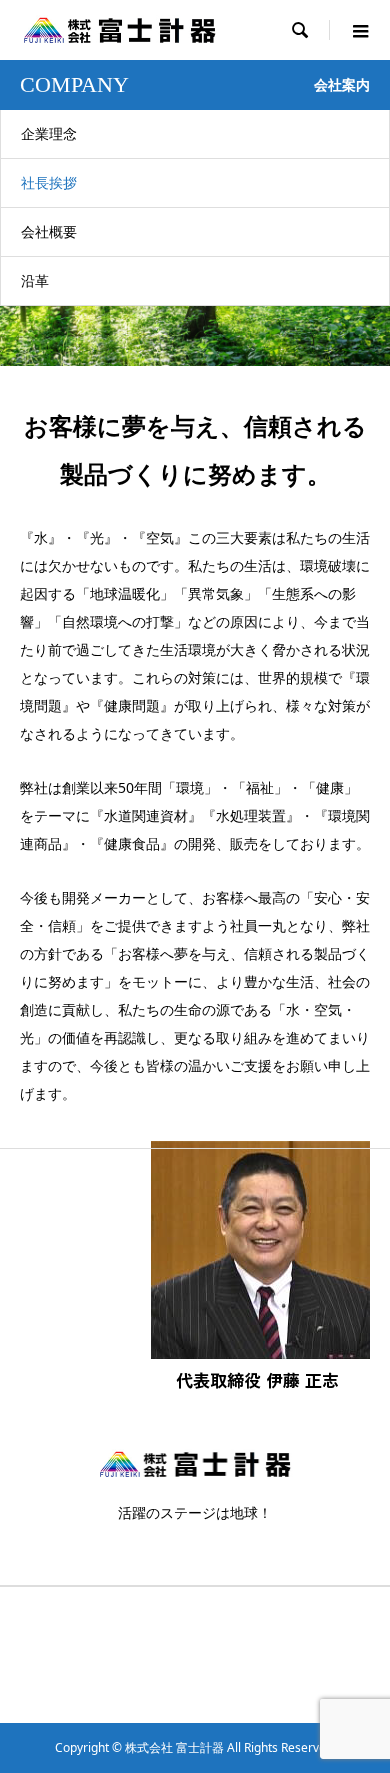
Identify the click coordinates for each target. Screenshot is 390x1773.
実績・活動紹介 (237, 1654)
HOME (38, 1622)
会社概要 (49, 231)
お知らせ (44, 1686)
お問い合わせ (231, 1686)
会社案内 (219, 1622)
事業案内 (44, 1654)
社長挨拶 (49, 182)
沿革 (35, 280)
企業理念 (49, 133)
